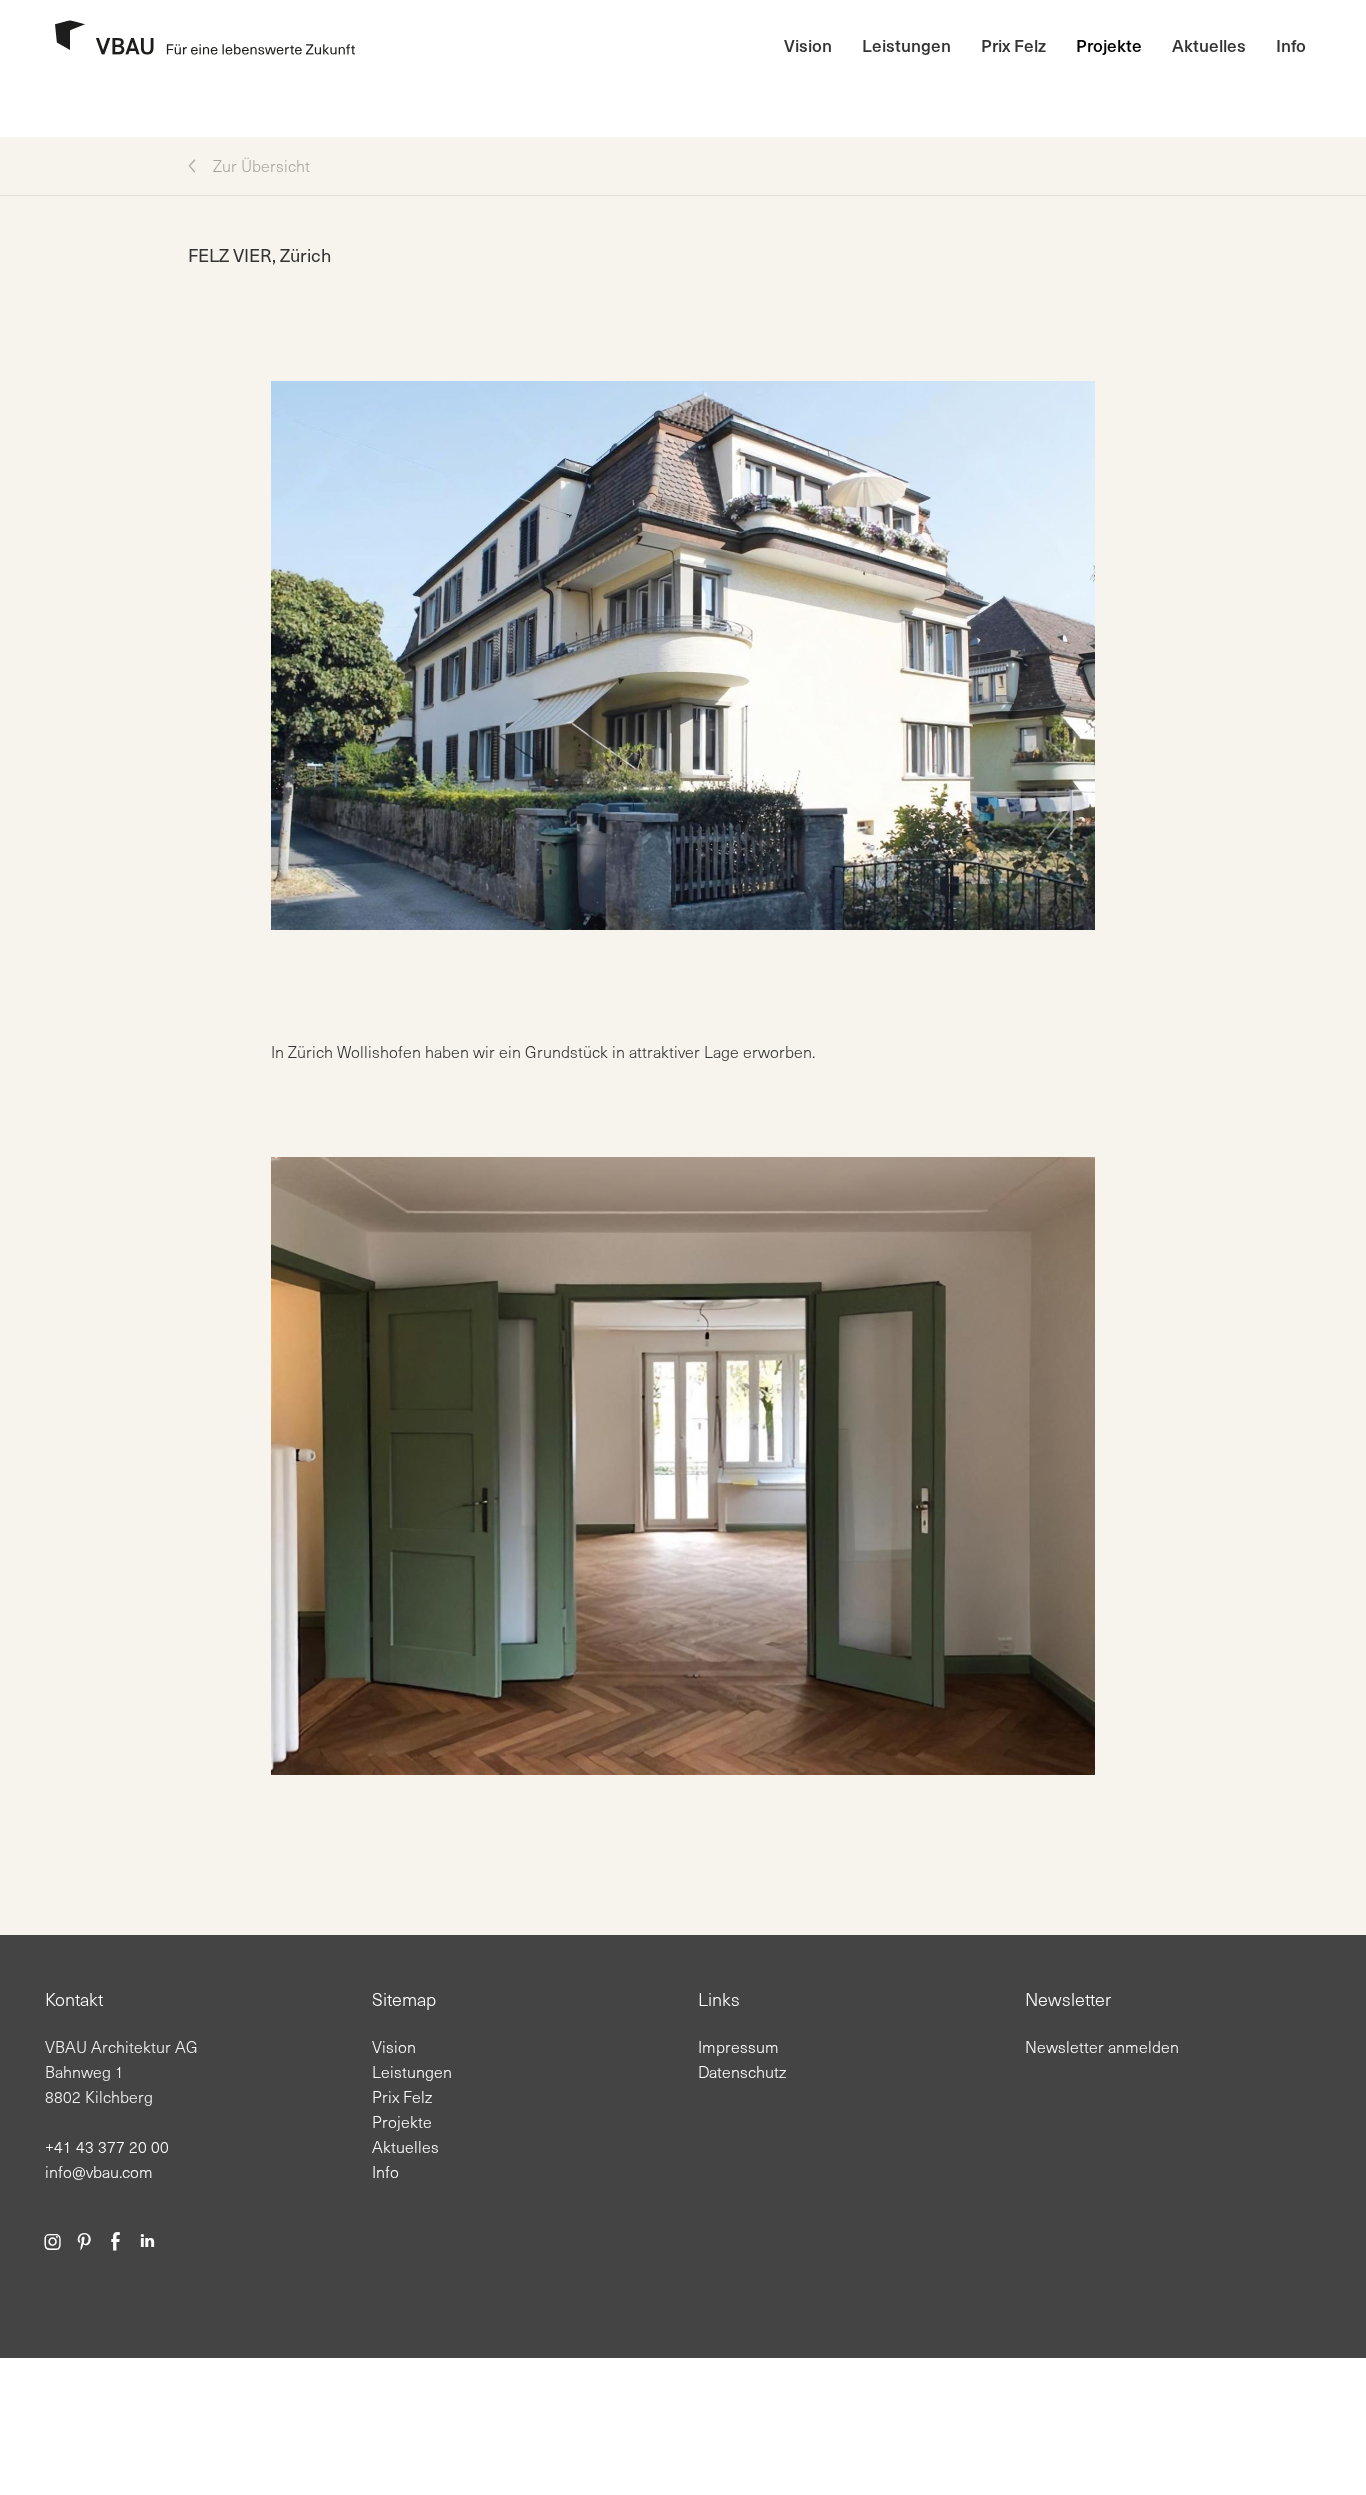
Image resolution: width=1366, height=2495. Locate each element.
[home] (197, 46)
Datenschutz (742, 2071)
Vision (808, 45)
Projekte (1109, 45)
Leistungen (906, 45)
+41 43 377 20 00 (107, 2146)
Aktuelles (1209, 45)
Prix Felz (1013, 45)
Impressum (738, 2046)
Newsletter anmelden (1102, 2046)
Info (1291, 45)
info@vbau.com (99, 2171)
